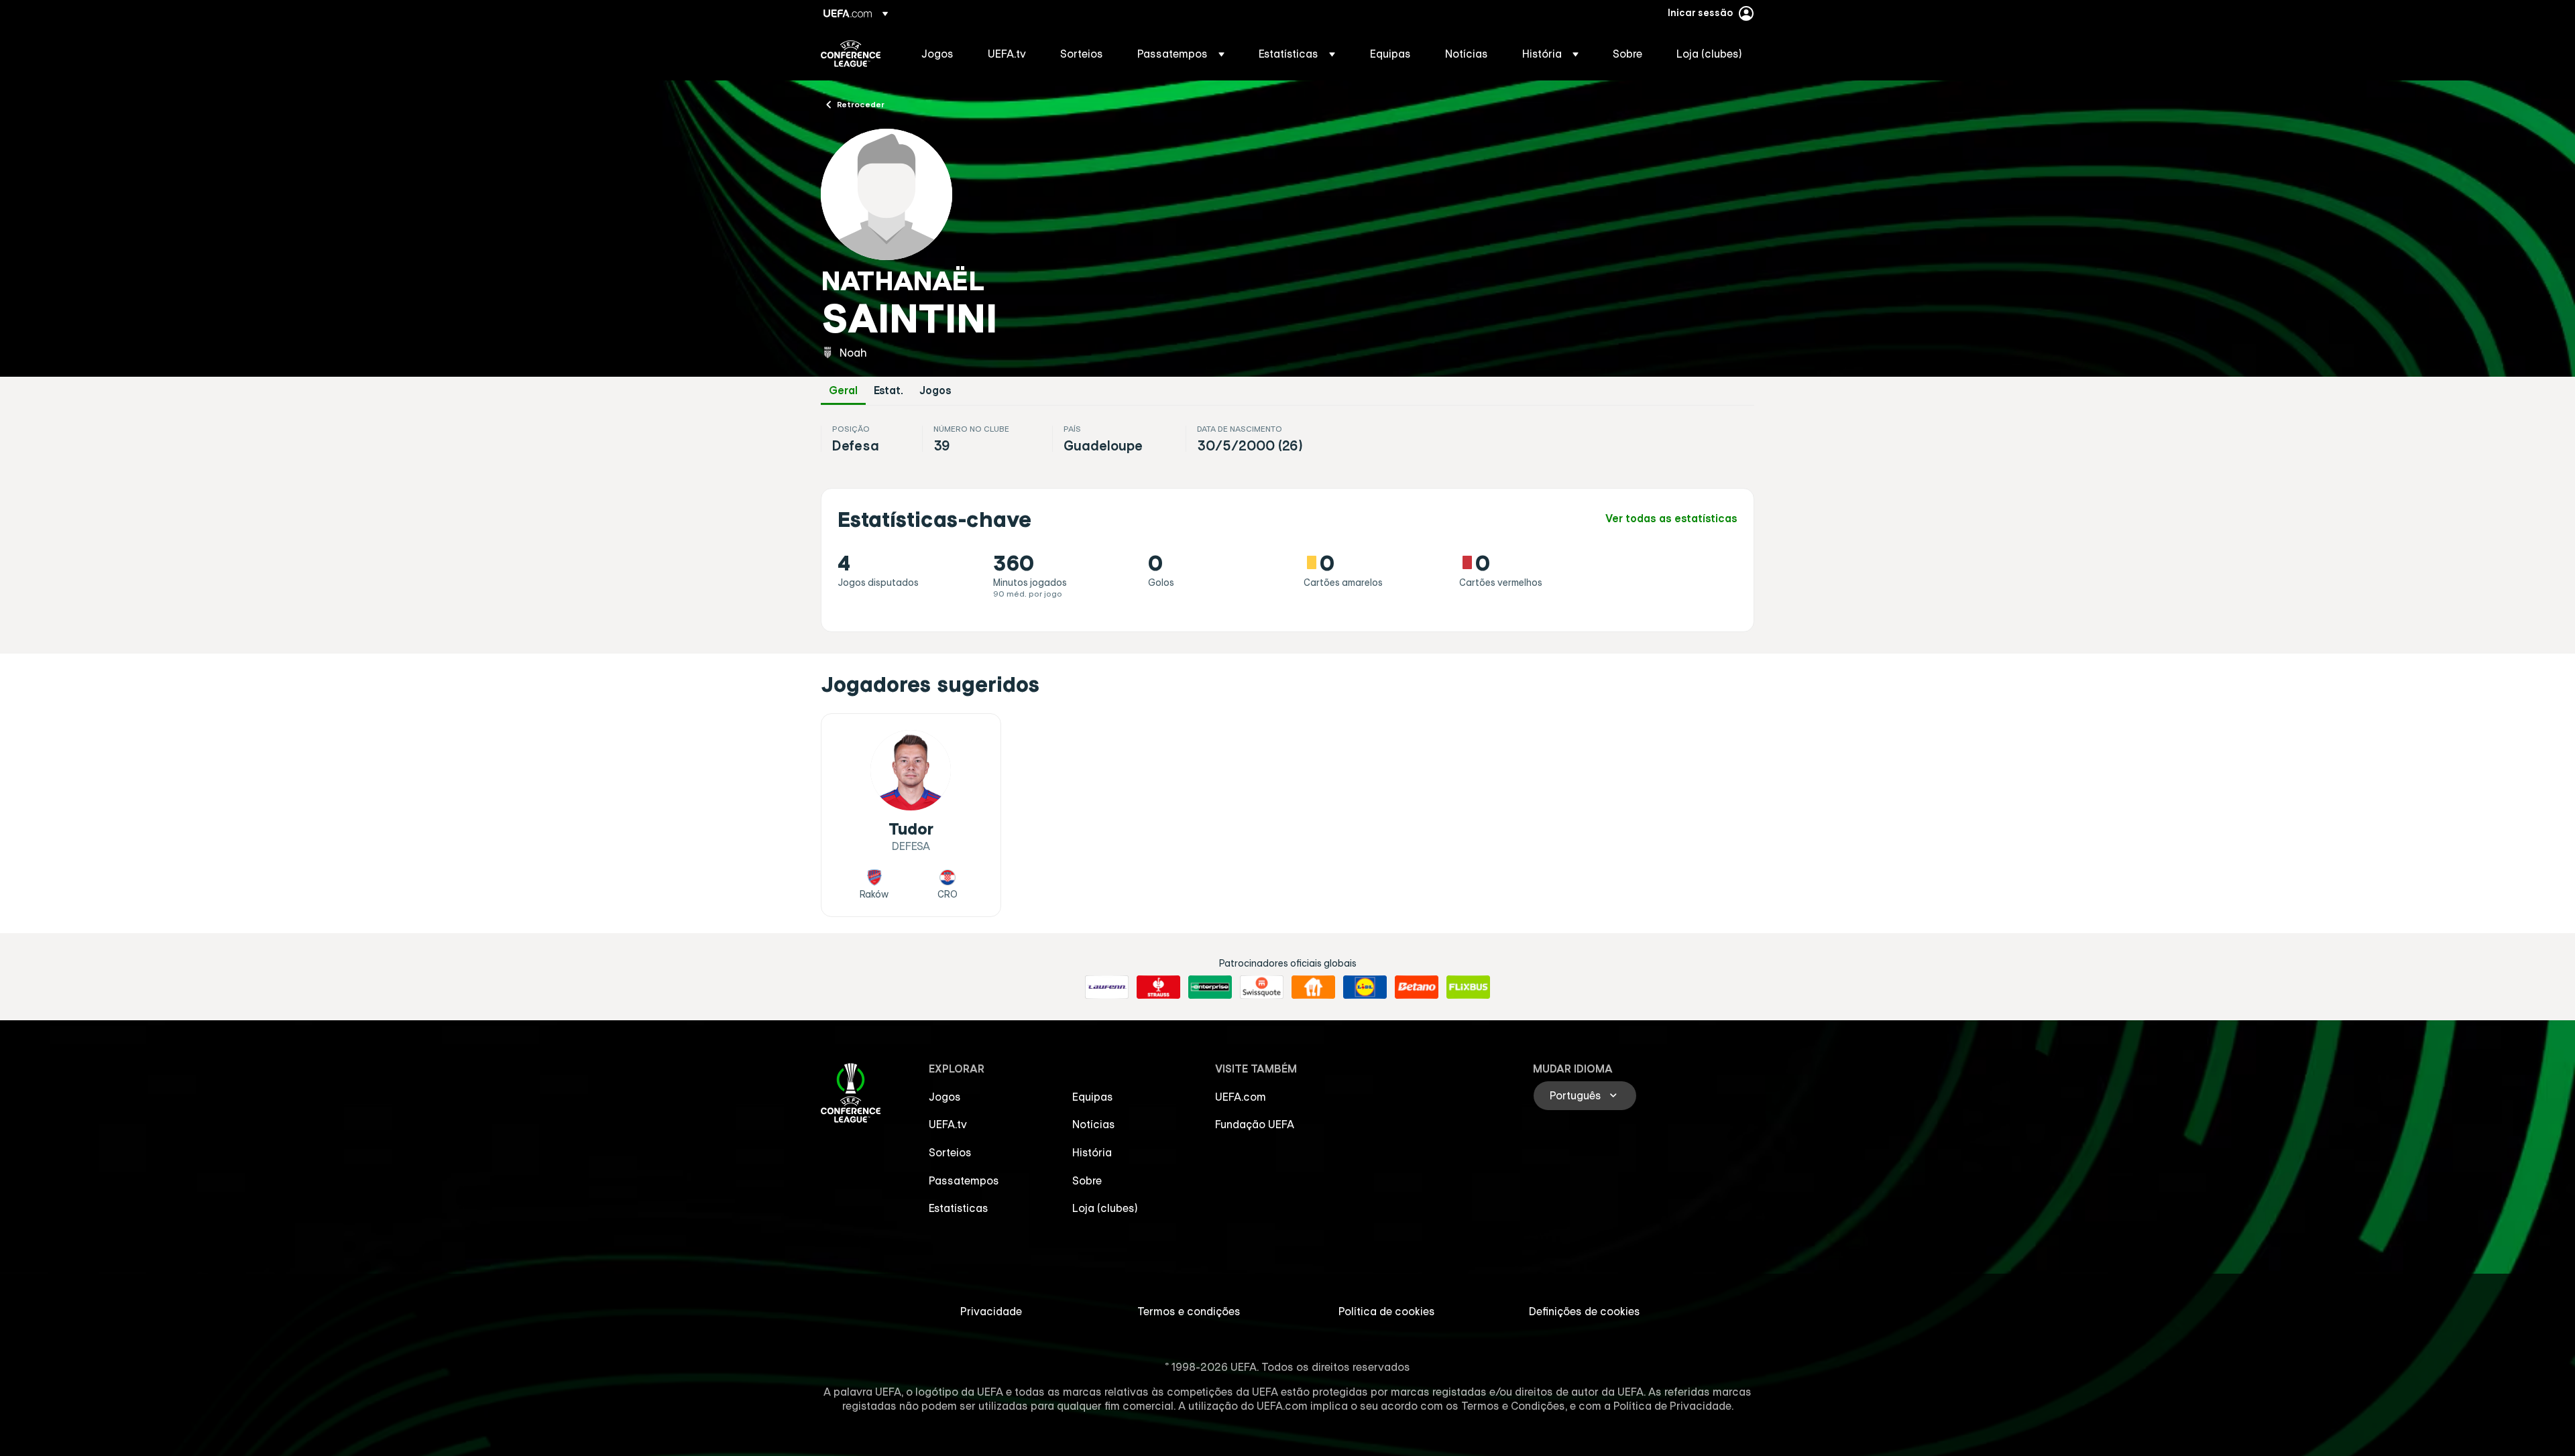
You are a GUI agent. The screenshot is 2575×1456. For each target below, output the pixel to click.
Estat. (889, 390)
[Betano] (1417, 987)
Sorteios (950, 1152)
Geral (843, 390)
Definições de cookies (1585, 1311)
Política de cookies (1387, 1311)
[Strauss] (1158, 987)
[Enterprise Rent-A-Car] (1210, 987)
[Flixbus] (1468, 987)
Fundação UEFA (1255, 1124)
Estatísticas (959, 1208)
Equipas (1093, 1097)
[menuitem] (938, 54)
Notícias (1094, 1124)
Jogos (935, 390)
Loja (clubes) (1105, 1208)
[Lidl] (1365, 987)
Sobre (1087, 1180)
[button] (1181, 54)
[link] (937, 54)
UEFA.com (1241, 1097)
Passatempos (964, 1180)
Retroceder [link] (861, 104)
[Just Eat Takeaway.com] (1313, 987)
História (1092, 1152)
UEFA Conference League (851, 54)
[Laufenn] (1107, 987)
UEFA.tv (948, 1124)
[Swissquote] (1262, 987)
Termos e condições (1189, 1311)
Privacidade (991, 1311)
